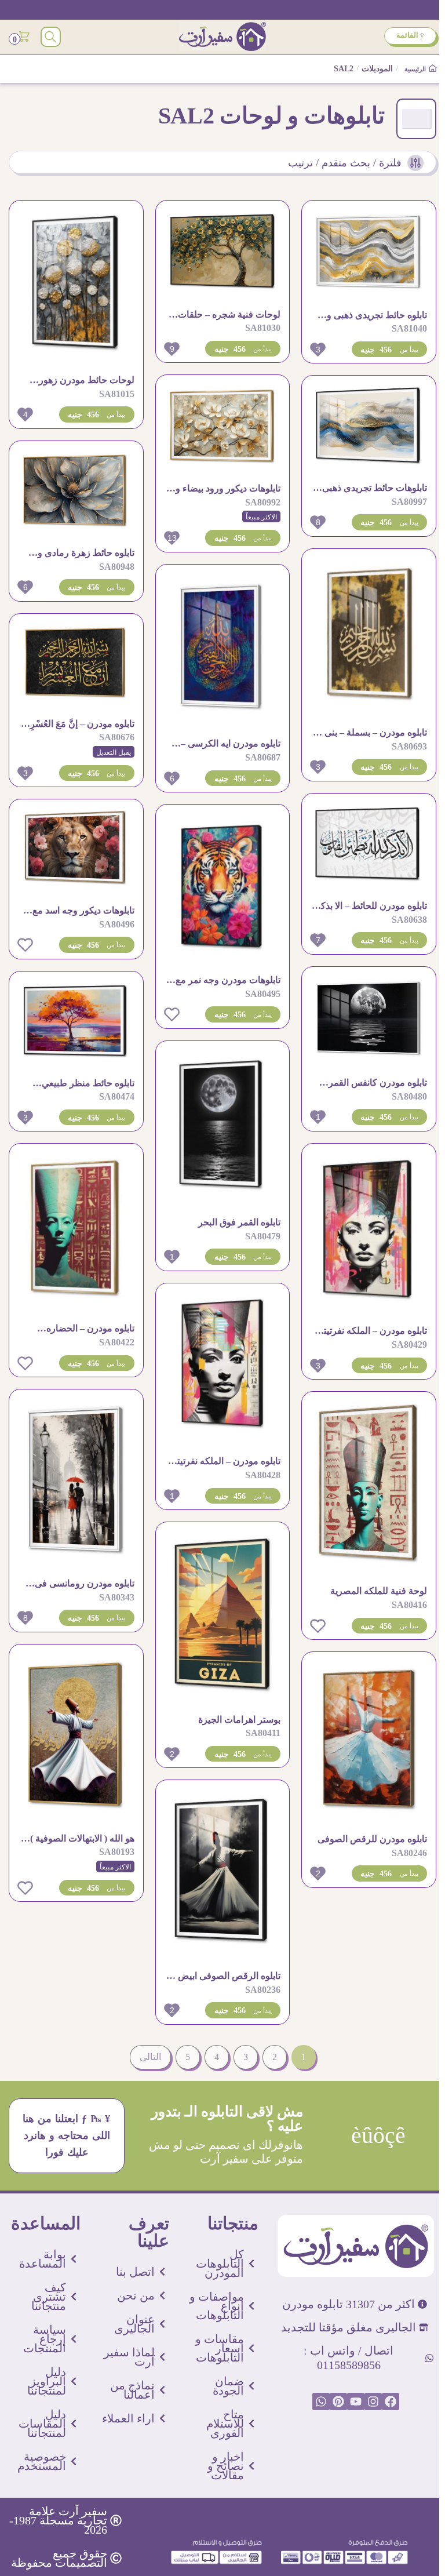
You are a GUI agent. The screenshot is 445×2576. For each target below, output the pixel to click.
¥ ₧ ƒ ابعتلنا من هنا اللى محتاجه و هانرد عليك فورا (67, 2135)
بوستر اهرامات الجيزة (239, 1720)
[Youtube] (356, 2402)
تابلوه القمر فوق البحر (239, 1222)
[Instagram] (373, 2402)
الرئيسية (416, 69)
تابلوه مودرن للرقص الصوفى (372, 1839)
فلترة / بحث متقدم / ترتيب (345, 163)
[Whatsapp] (321, 2402)
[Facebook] (391, 2402)
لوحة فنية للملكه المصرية (379, 1591)
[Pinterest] (338, 2402)
